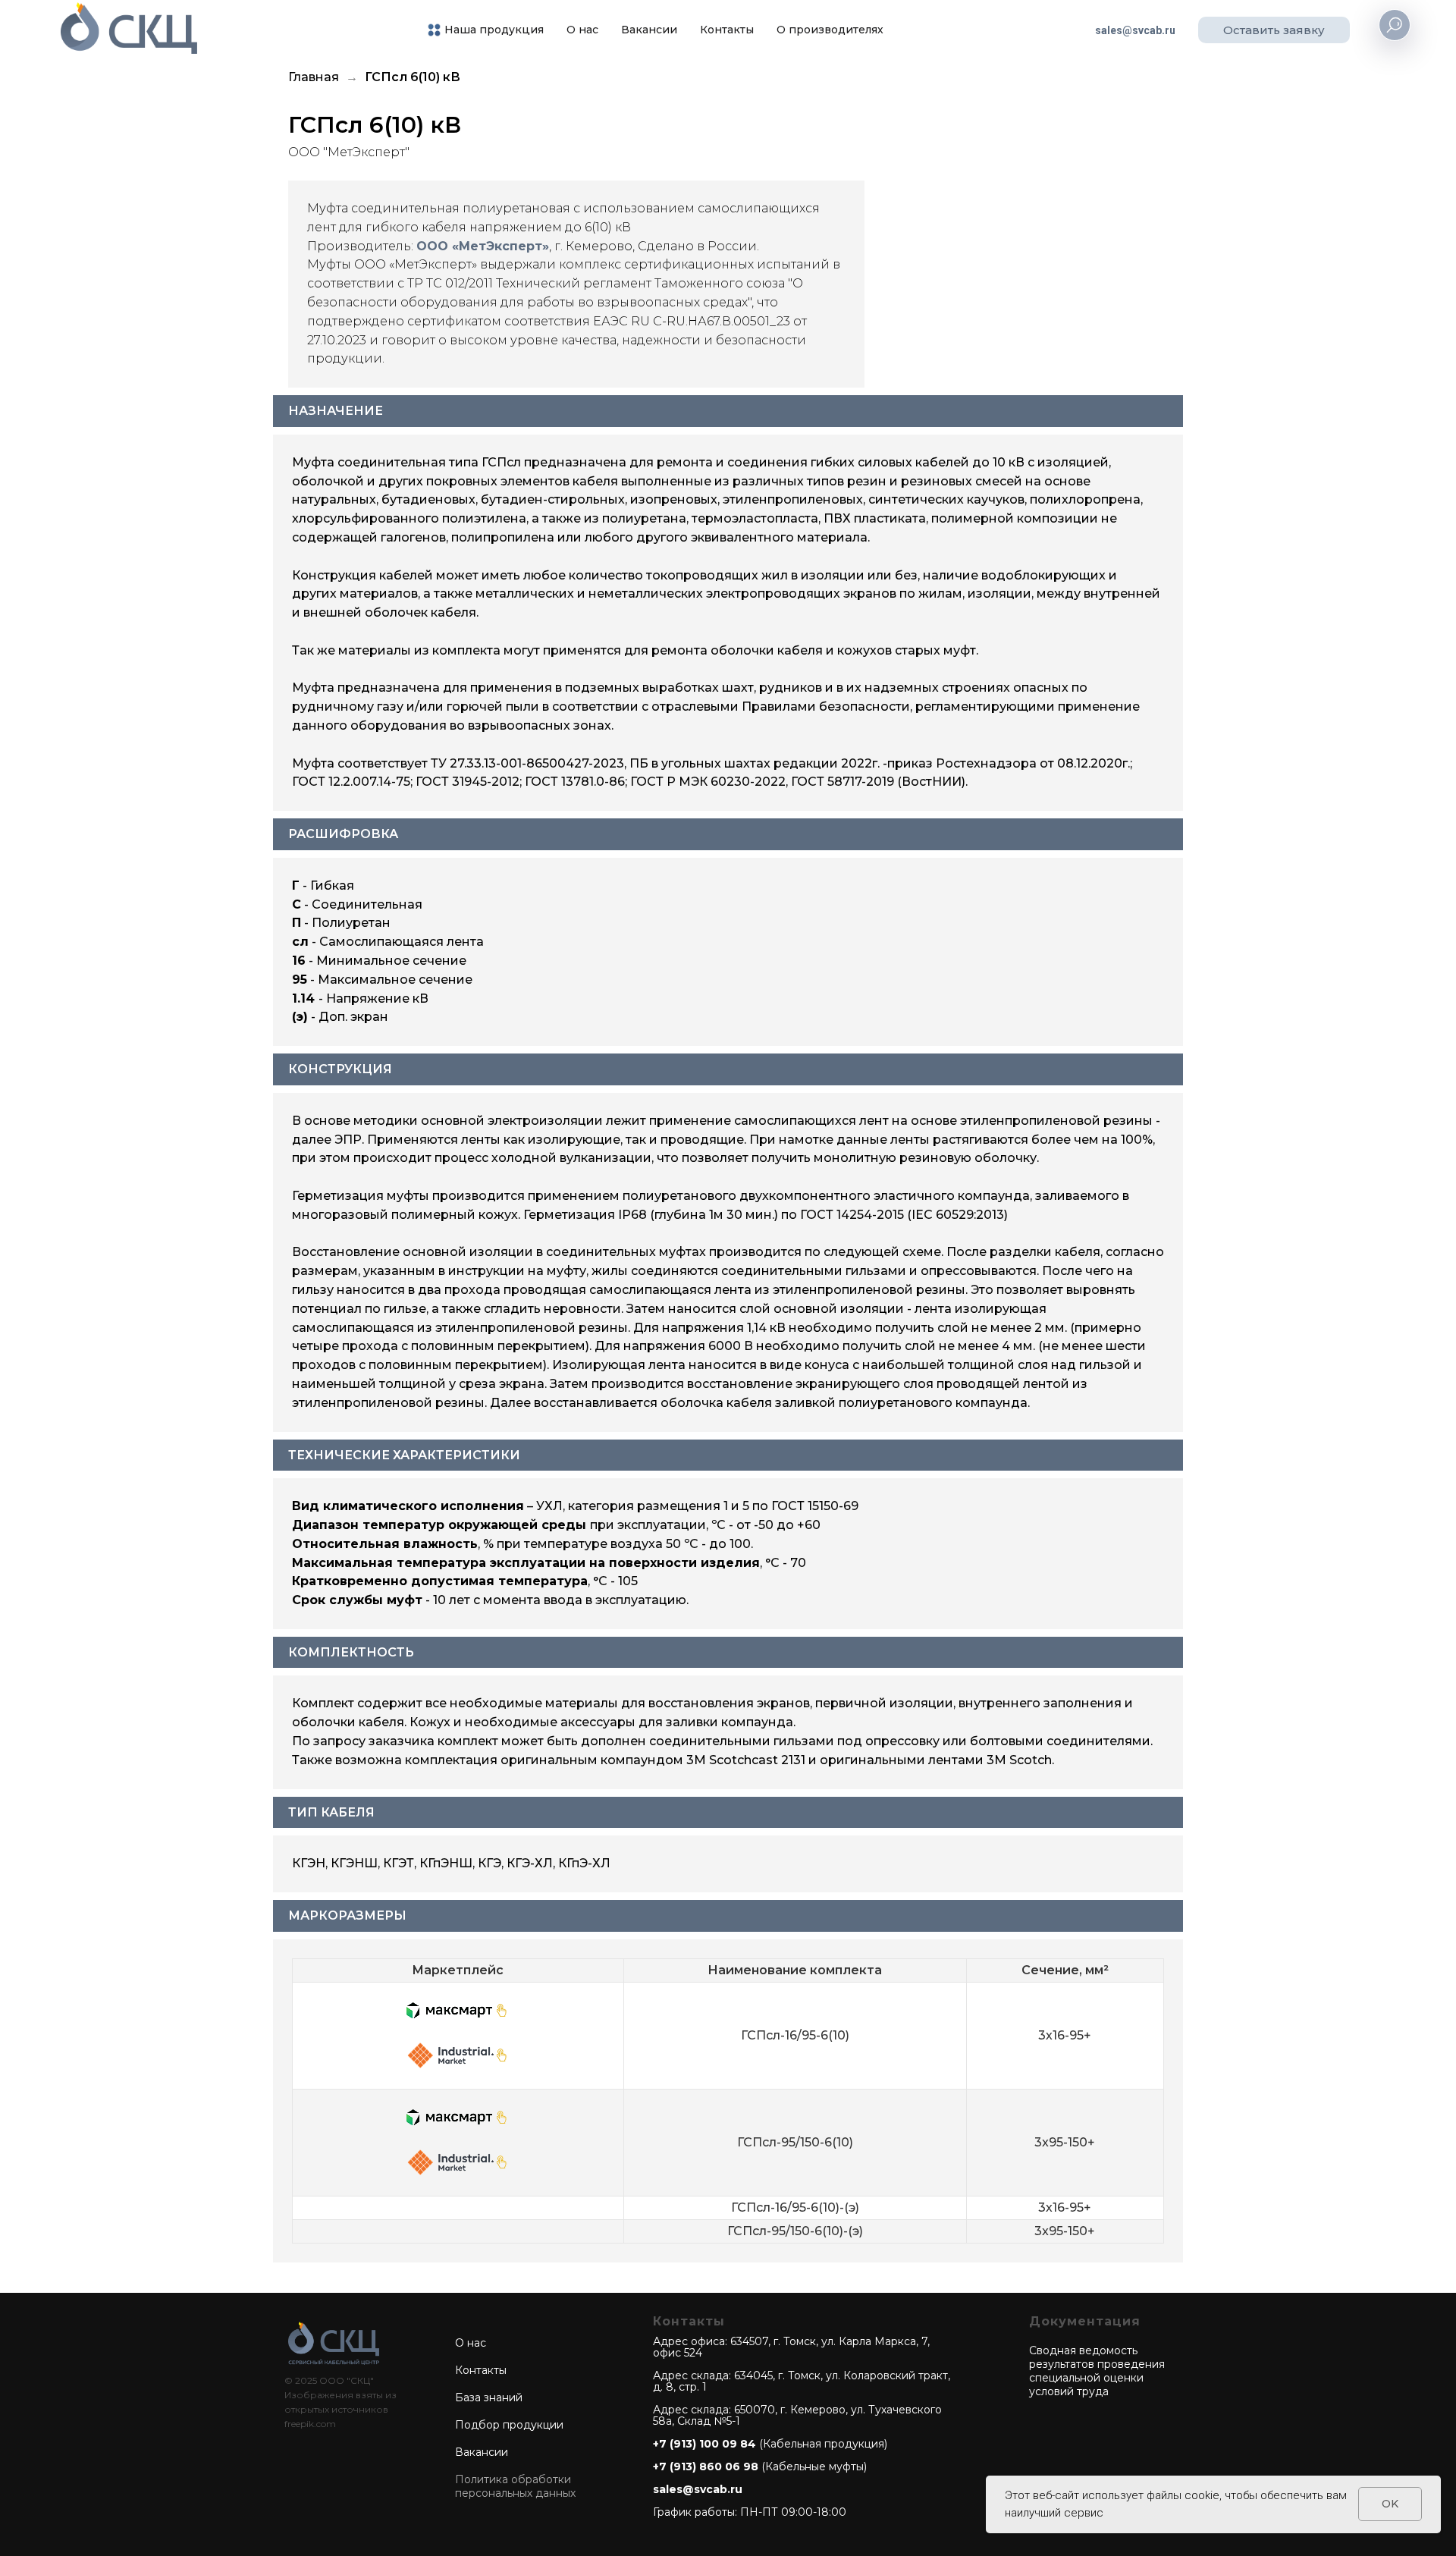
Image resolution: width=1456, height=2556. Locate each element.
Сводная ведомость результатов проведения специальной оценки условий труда (1097, 2371)
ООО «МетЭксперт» (483, 246)
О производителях (830, 30)
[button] (1274, 30)
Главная (314, 77)
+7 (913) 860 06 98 (706, 2467)
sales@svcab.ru (1135, 30)
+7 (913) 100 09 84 (704, 2444)
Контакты (727, 30)
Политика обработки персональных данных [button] (515, 2486)
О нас (582, 30)
